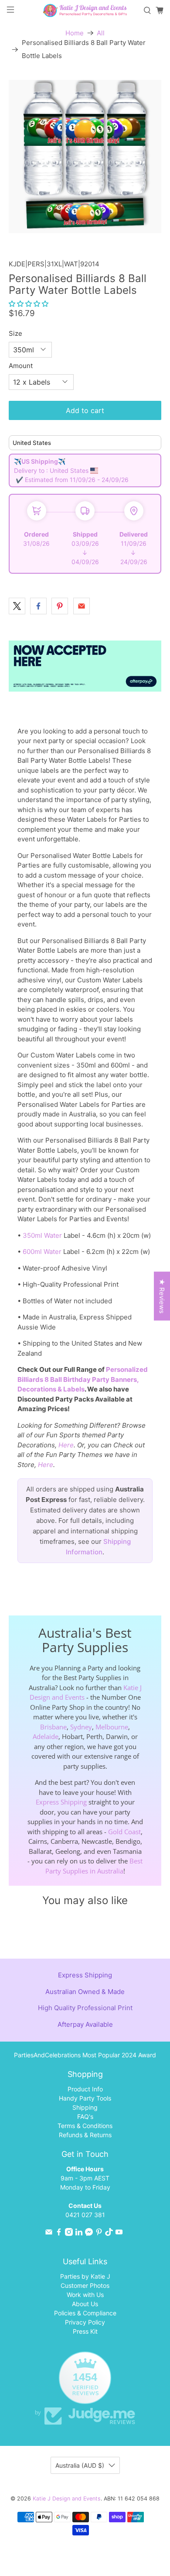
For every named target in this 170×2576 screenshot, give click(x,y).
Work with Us (85, 2295)
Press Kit (85, 2331)
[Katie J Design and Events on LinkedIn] (79, 2233)
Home (75, 33)
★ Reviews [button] (162, 1296)
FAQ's (85, 2116)
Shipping (85, 2107)
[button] (29, 304)
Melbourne (112, 1727)
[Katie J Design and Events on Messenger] (89, 2233)
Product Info (85, 2089)
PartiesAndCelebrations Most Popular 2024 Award (85, 2055)
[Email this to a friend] (82, 606)
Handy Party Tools (85, 2098)
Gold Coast (124, 1832)
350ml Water (42, 1235)
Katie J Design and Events (67, 2499)
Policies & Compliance (85, 2313)
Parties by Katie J (85, 2276)
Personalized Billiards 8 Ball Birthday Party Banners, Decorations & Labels (83, 1379)
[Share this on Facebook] (38, 606)
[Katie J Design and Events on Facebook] (59, 2233)
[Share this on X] (17, 606)
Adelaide (46, 1736)
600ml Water (42, 1252)
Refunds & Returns (85, 2135)
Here (66, 1445)
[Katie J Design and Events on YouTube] (119, 2233)
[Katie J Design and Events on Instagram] (69, 2233)
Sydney (81, 1727)
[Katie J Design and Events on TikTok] (109, 2233)
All (101, 33)
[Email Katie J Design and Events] (49, 2233)
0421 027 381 (85, 2215)
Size (15, 333)
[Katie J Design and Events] (85, 10)
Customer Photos (85, 2285)
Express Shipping (61, 1802)
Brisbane (53, 1727)
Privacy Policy (85, 2322)
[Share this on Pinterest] (60, 606)
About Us (85, 2304)
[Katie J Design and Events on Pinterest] (99, 2233)
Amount (21, 366)
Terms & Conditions (85, 2126)
